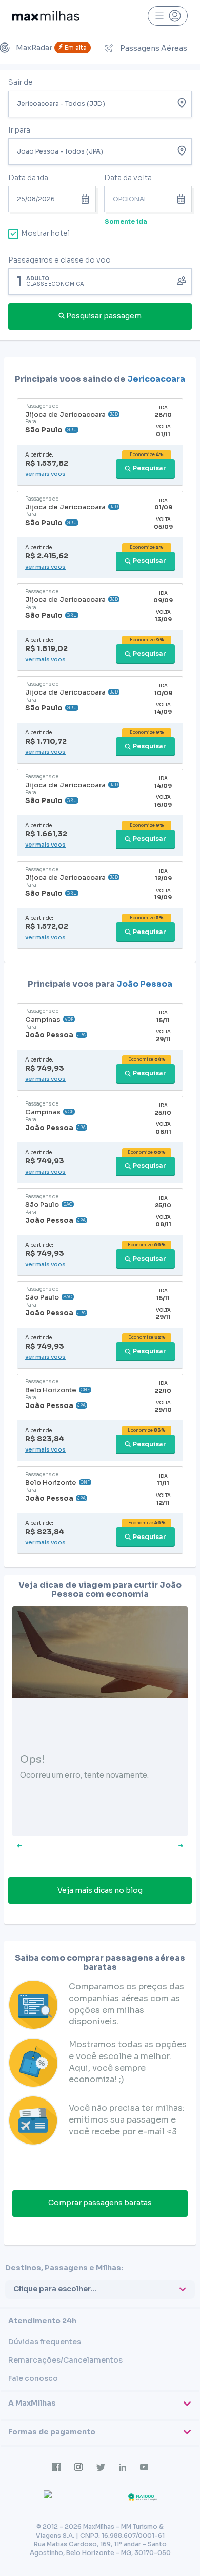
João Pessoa (144, 984)
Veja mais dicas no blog (100, 1890)
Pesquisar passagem (104, 316)
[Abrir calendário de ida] (87, 199)
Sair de (21, 82)
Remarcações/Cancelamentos (65, 2360)
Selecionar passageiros (100, 280)
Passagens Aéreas (154, 48)
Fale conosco (33, 2378)
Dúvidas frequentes (45, 2342)
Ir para (19, 130)
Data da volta (128, 178)
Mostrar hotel (45, 233)
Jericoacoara (156, 379)
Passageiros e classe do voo (59, 260)
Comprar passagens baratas (100, 2203)
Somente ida (126, 221)
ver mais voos (45, 474)
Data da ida (28, 178)
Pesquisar (149, 468)
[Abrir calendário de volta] (183, 199)
